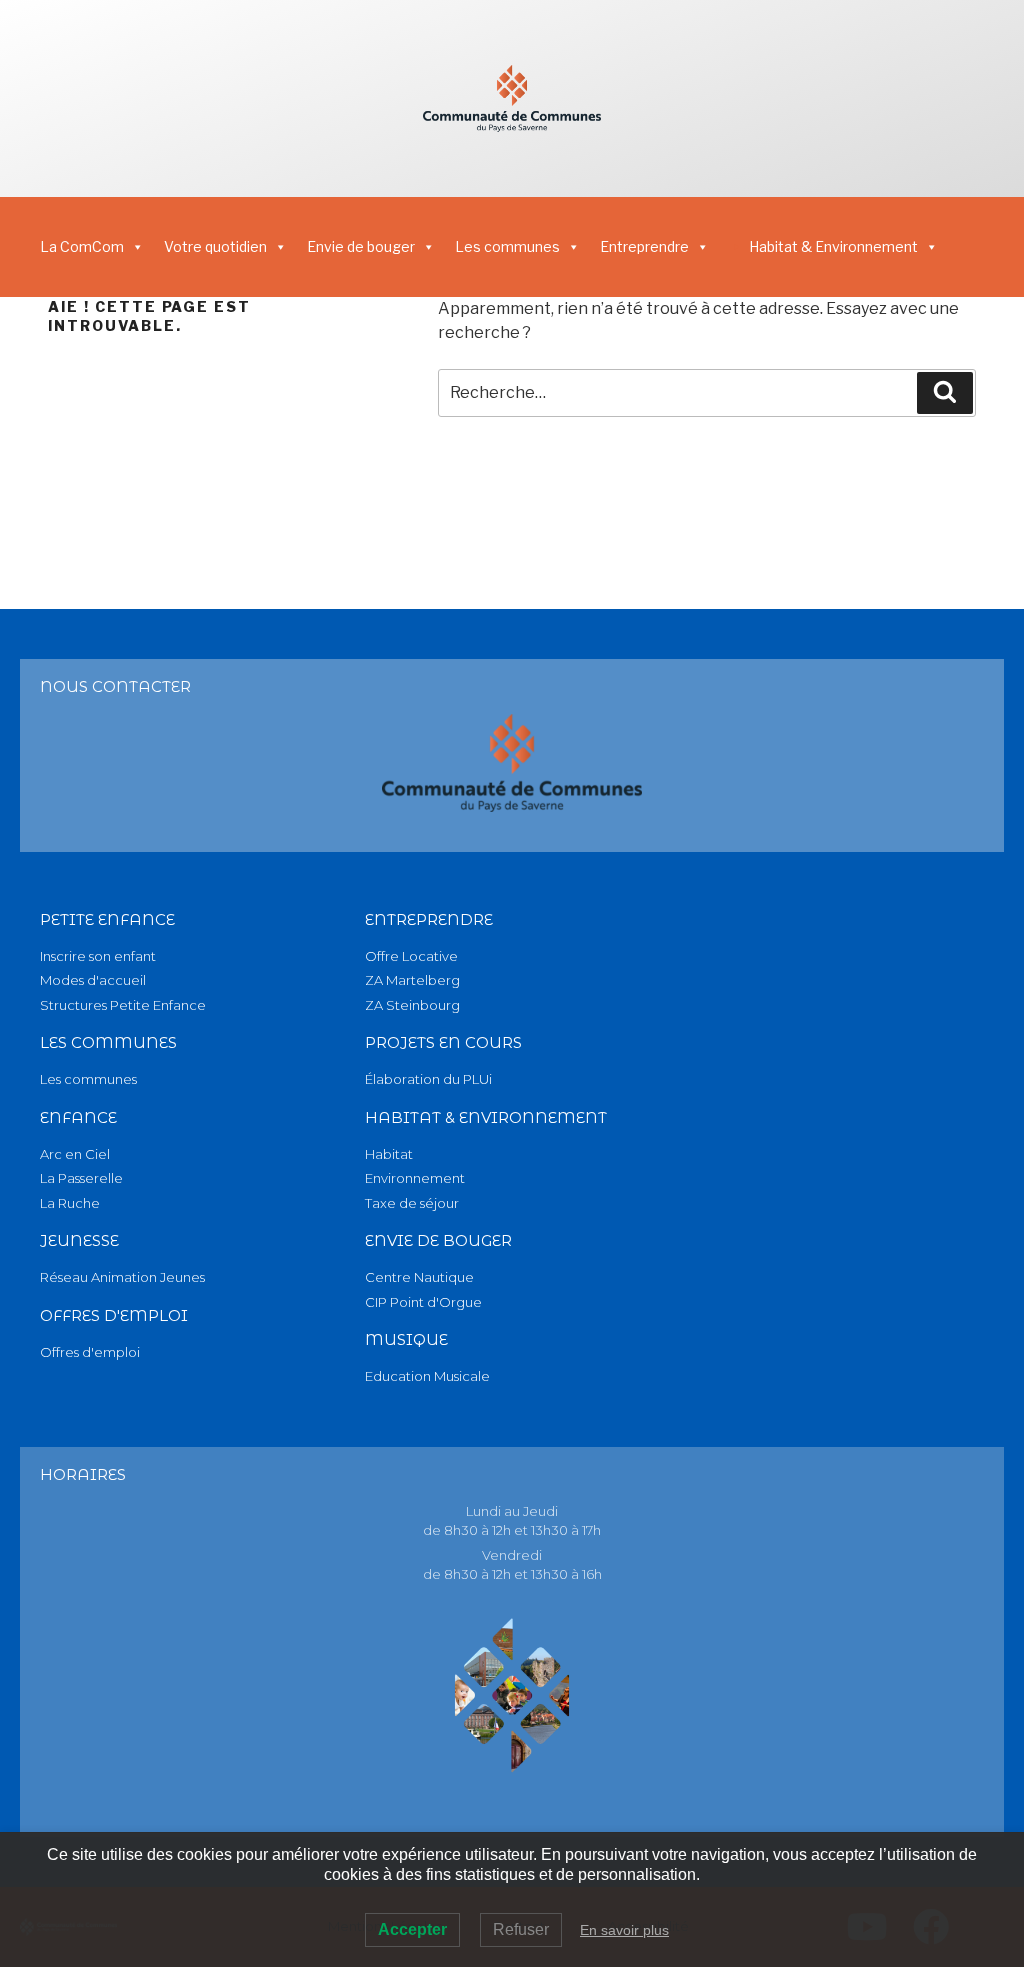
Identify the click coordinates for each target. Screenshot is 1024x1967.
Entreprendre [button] (644, 246)
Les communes (507, 246)
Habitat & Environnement (833, 246)
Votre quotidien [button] (215, 246)
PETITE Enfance (107, 919)
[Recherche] (945, 393)
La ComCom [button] (82, 246)
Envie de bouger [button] (361, 246)
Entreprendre (429, 919)
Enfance (78, 1117)
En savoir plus (624, 1930)
